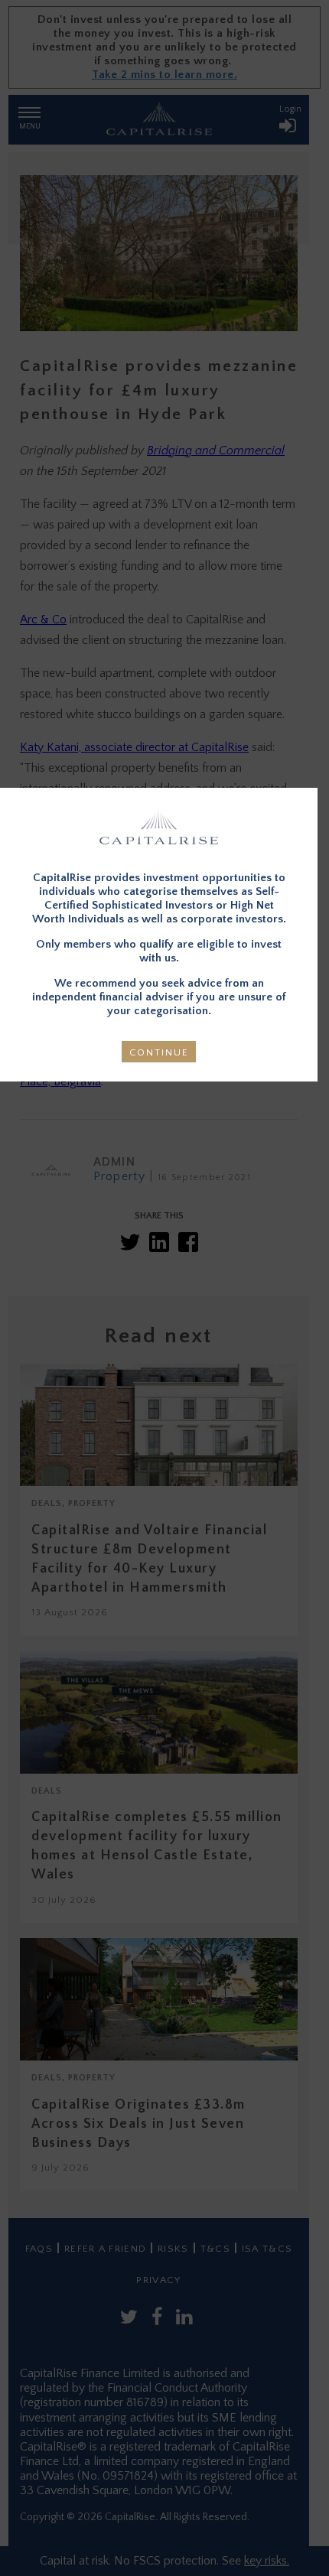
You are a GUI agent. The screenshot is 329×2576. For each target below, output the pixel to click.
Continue (159, 1052)
